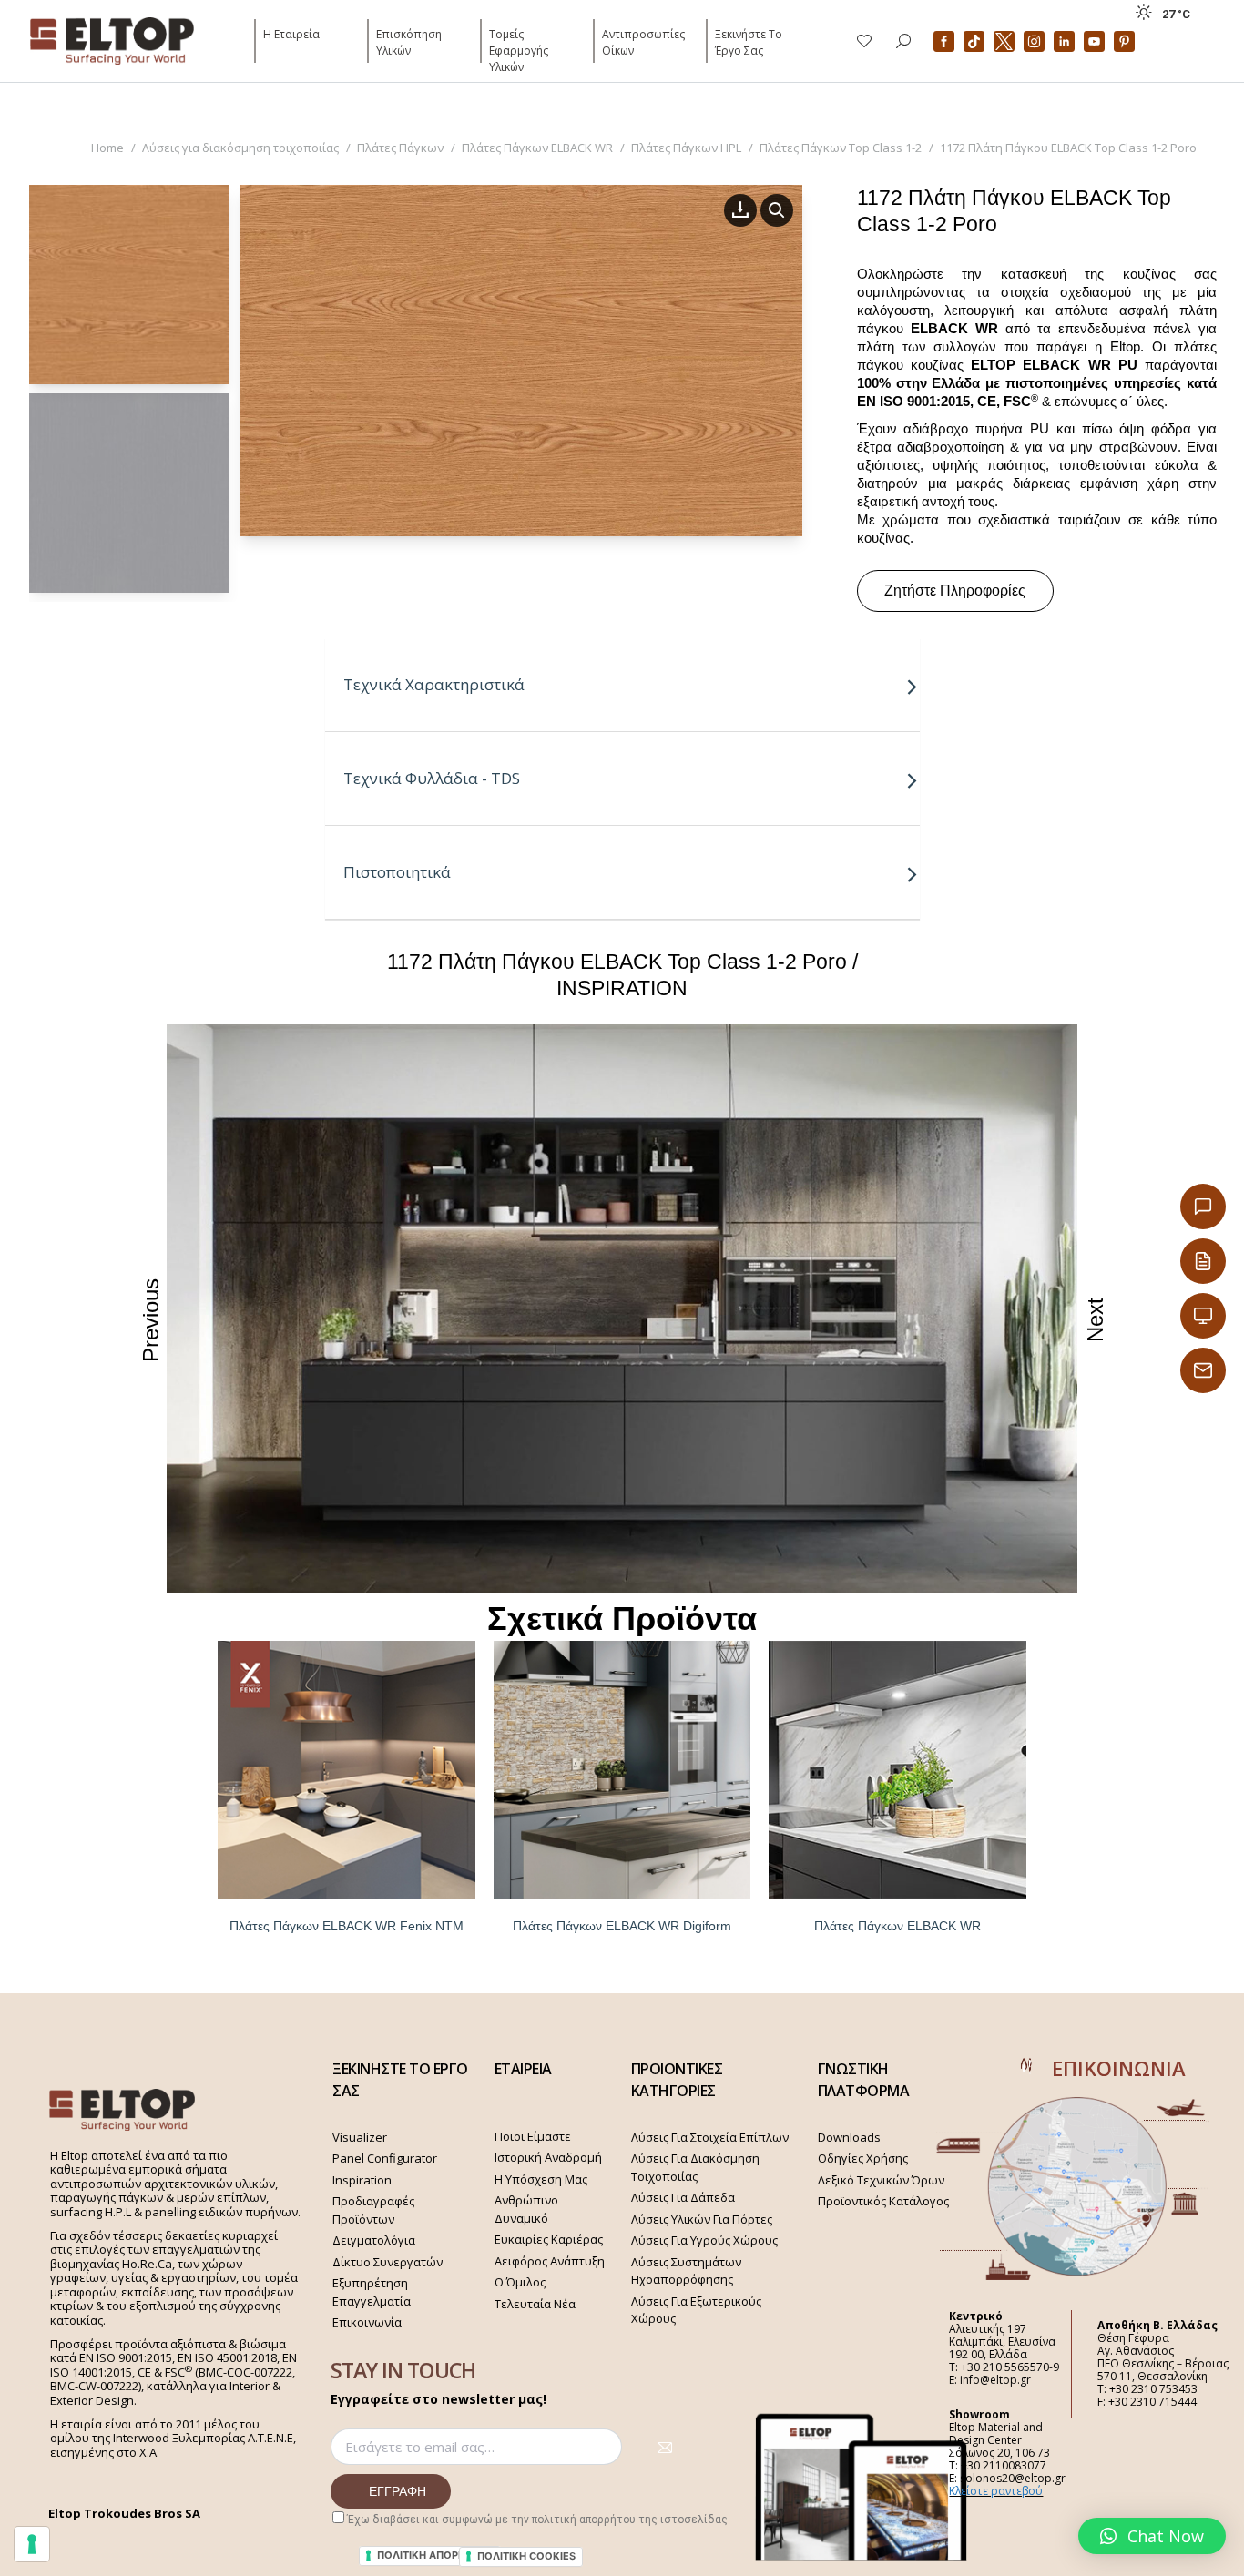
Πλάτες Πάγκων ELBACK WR (897, 1926)
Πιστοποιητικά (397, 872)
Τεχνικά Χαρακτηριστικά (434, 684)
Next (1095, 1320)
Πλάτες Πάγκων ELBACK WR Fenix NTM (347, 1926)
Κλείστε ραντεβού (996, 2491)
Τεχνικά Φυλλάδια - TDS (432, 778)
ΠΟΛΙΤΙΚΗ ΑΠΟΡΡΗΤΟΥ (435, 2555)
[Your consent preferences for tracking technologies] (32, 2544)
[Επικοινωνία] (1203, 1207)
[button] (1152, 2536)
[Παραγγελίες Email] (1203, 1370)
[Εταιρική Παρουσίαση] (1203, 1316)
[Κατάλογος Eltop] (1203, 1261)
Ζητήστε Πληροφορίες (955, 591)
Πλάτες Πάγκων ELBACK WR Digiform (622, 1926)
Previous (151, 1319)
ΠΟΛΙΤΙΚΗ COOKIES (526, 2556)
